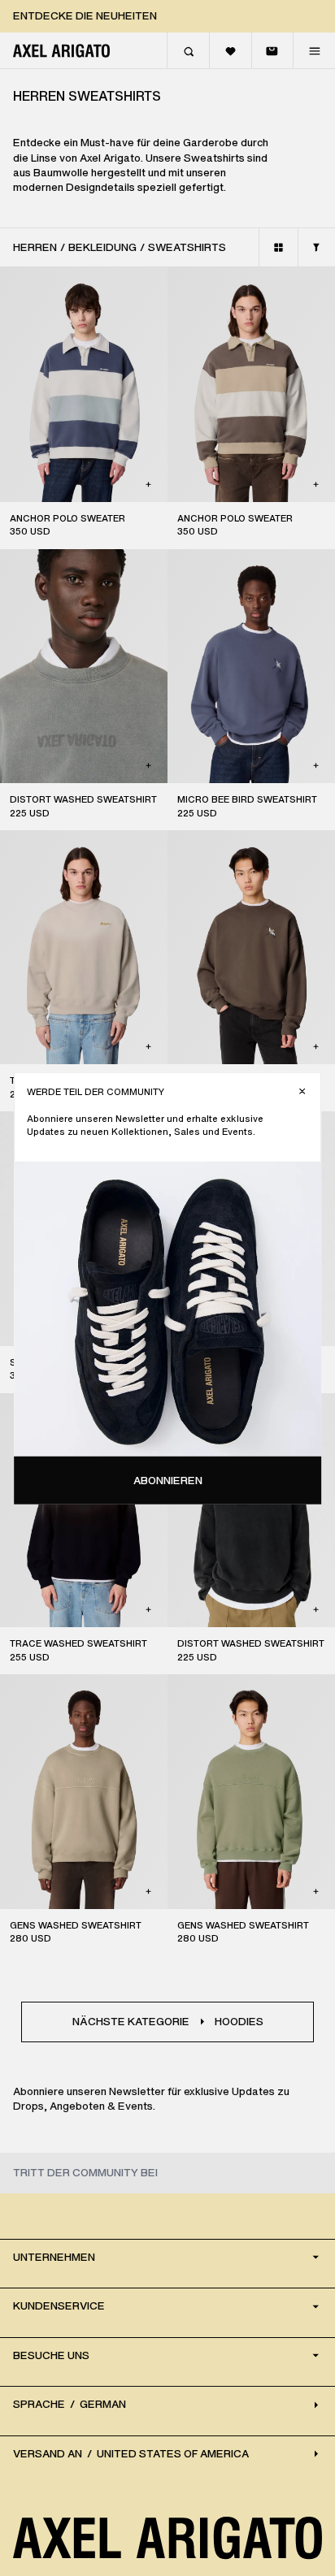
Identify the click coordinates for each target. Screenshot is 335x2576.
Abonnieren (168, 1480)
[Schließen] (302, 1091)
